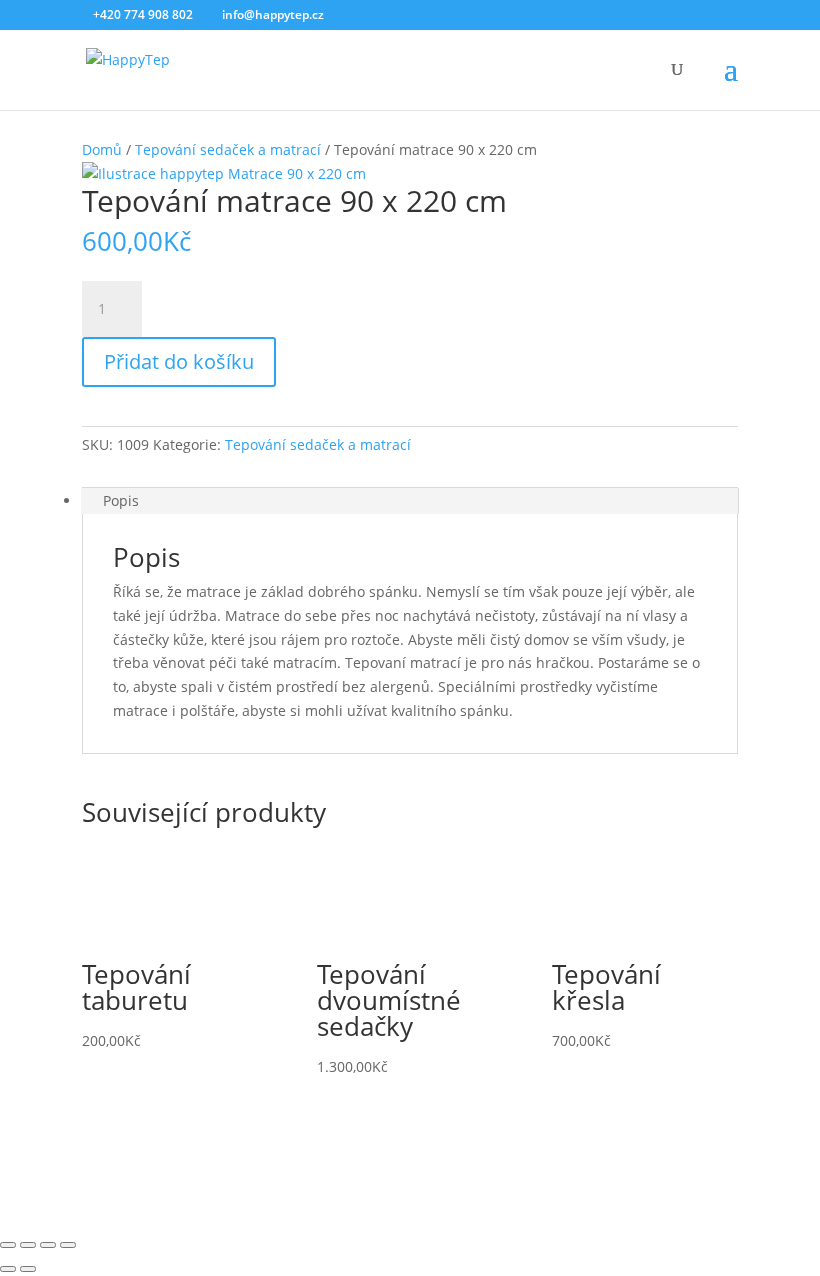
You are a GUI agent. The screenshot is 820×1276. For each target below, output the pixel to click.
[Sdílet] (48, 1245)
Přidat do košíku (179, 361)
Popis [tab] (121, 500)
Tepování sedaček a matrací (228, 149)
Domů (102, 149)
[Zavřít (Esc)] (68, 1245)
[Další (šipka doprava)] (28, 1269)
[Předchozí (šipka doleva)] (8, 1269)
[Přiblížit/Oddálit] (8, 1245)
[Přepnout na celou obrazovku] (28, 1245)
